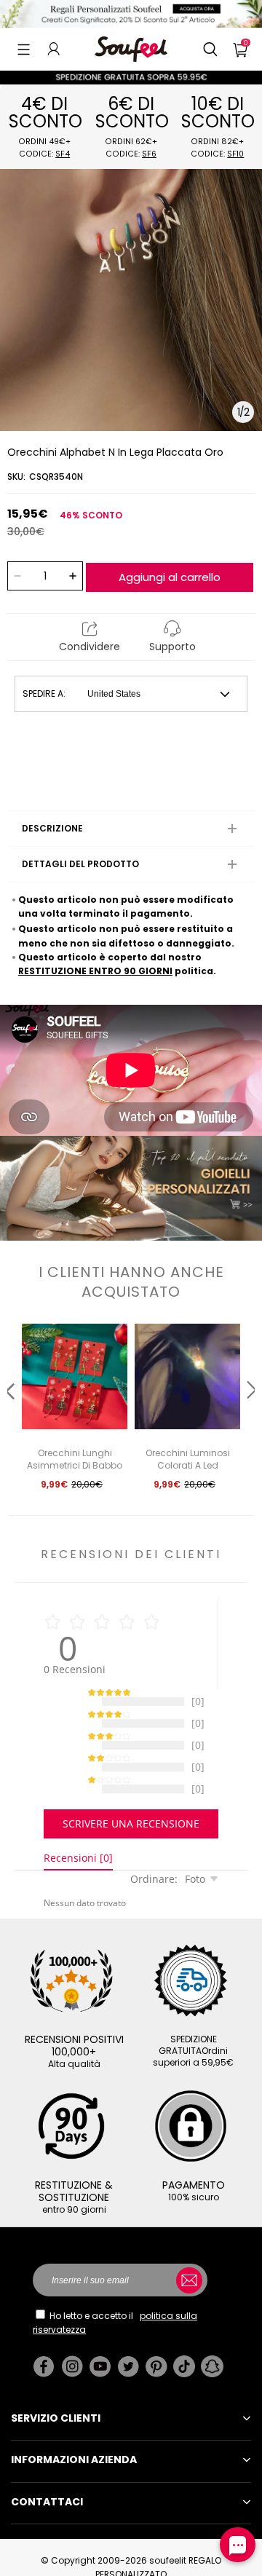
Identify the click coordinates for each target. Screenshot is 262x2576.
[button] (24, 49)
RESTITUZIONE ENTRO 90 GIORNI (95, 971)
